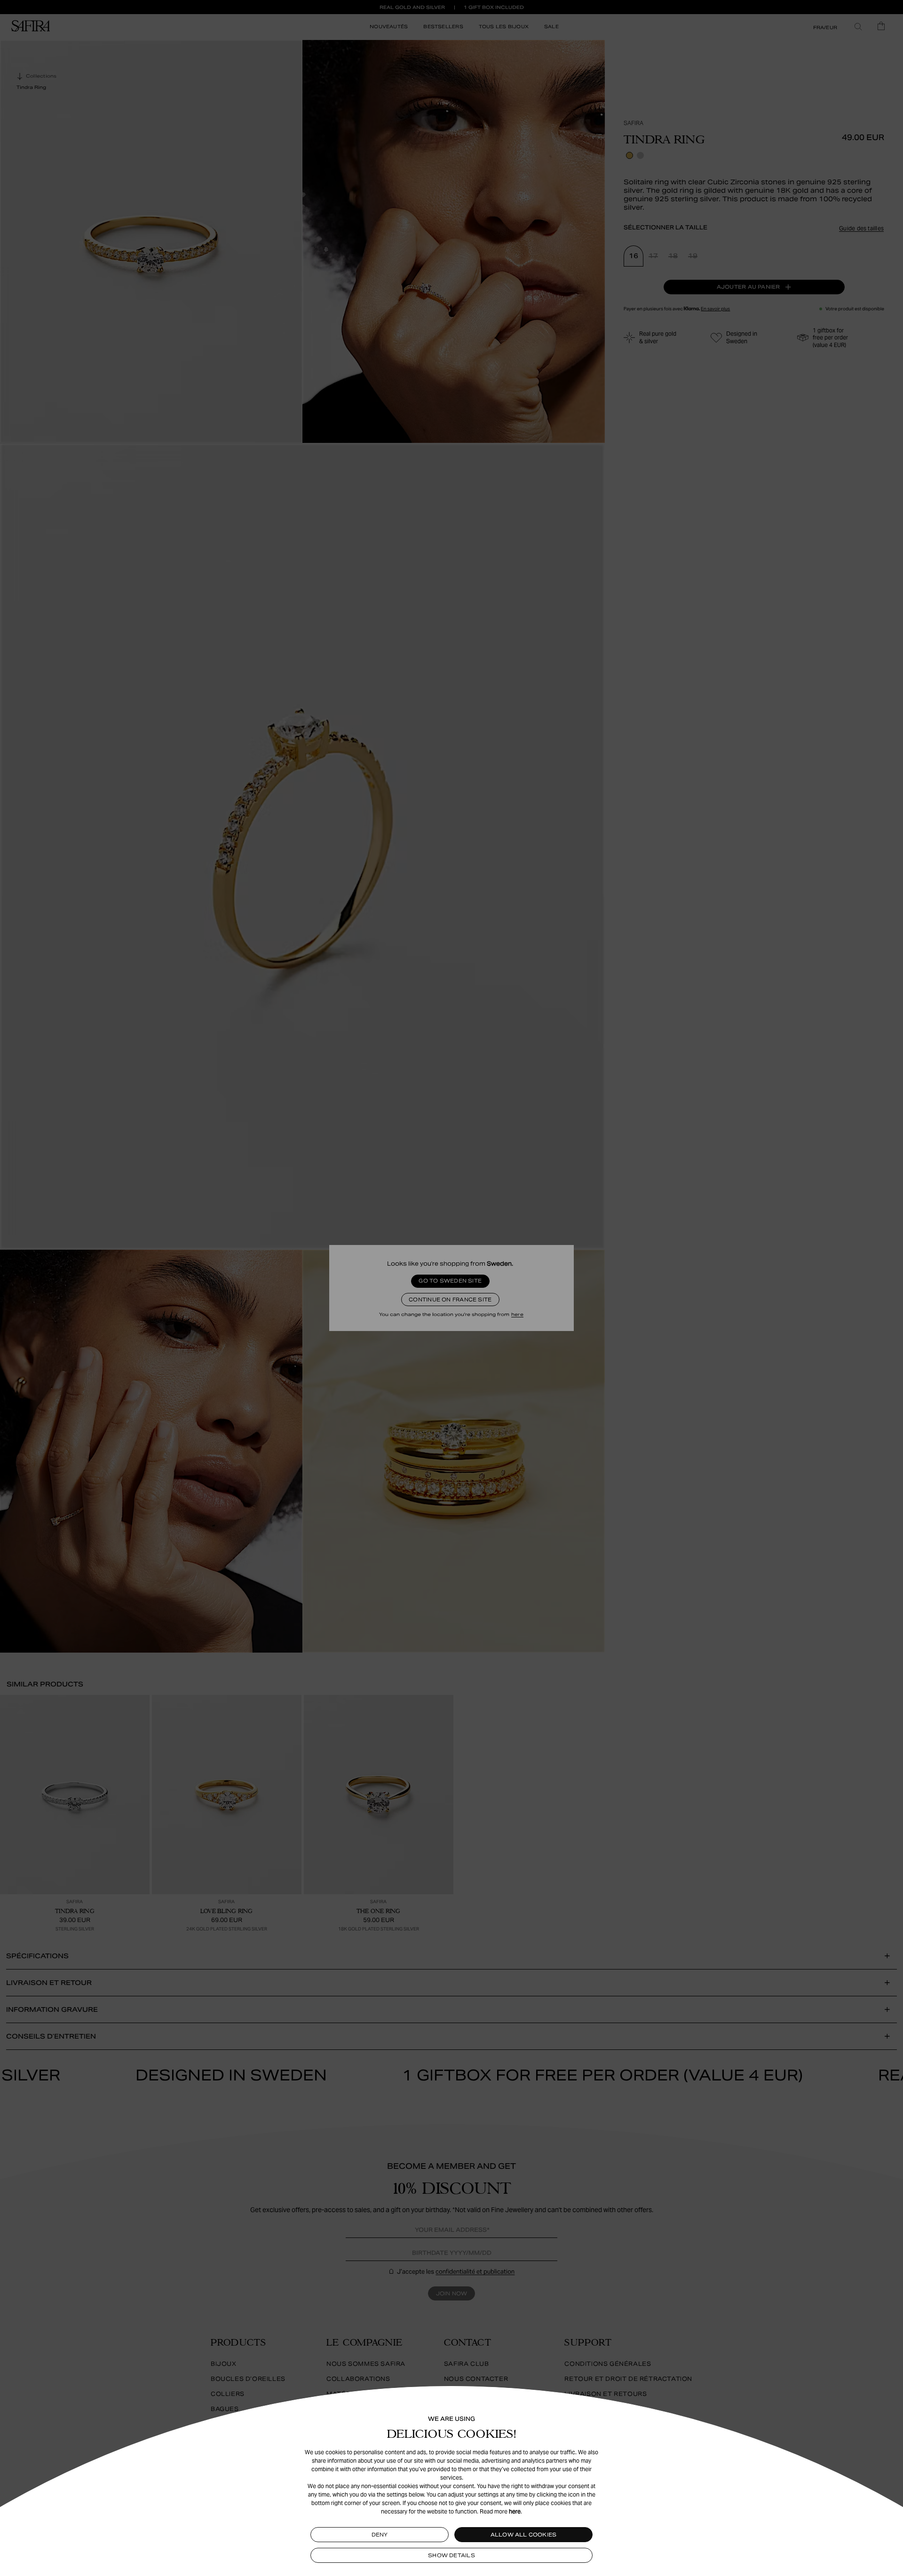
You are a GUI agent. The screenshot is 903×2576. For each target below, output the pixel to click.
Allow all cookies (524, 2535)
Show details (451, 2555)
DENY (380, 2535)
